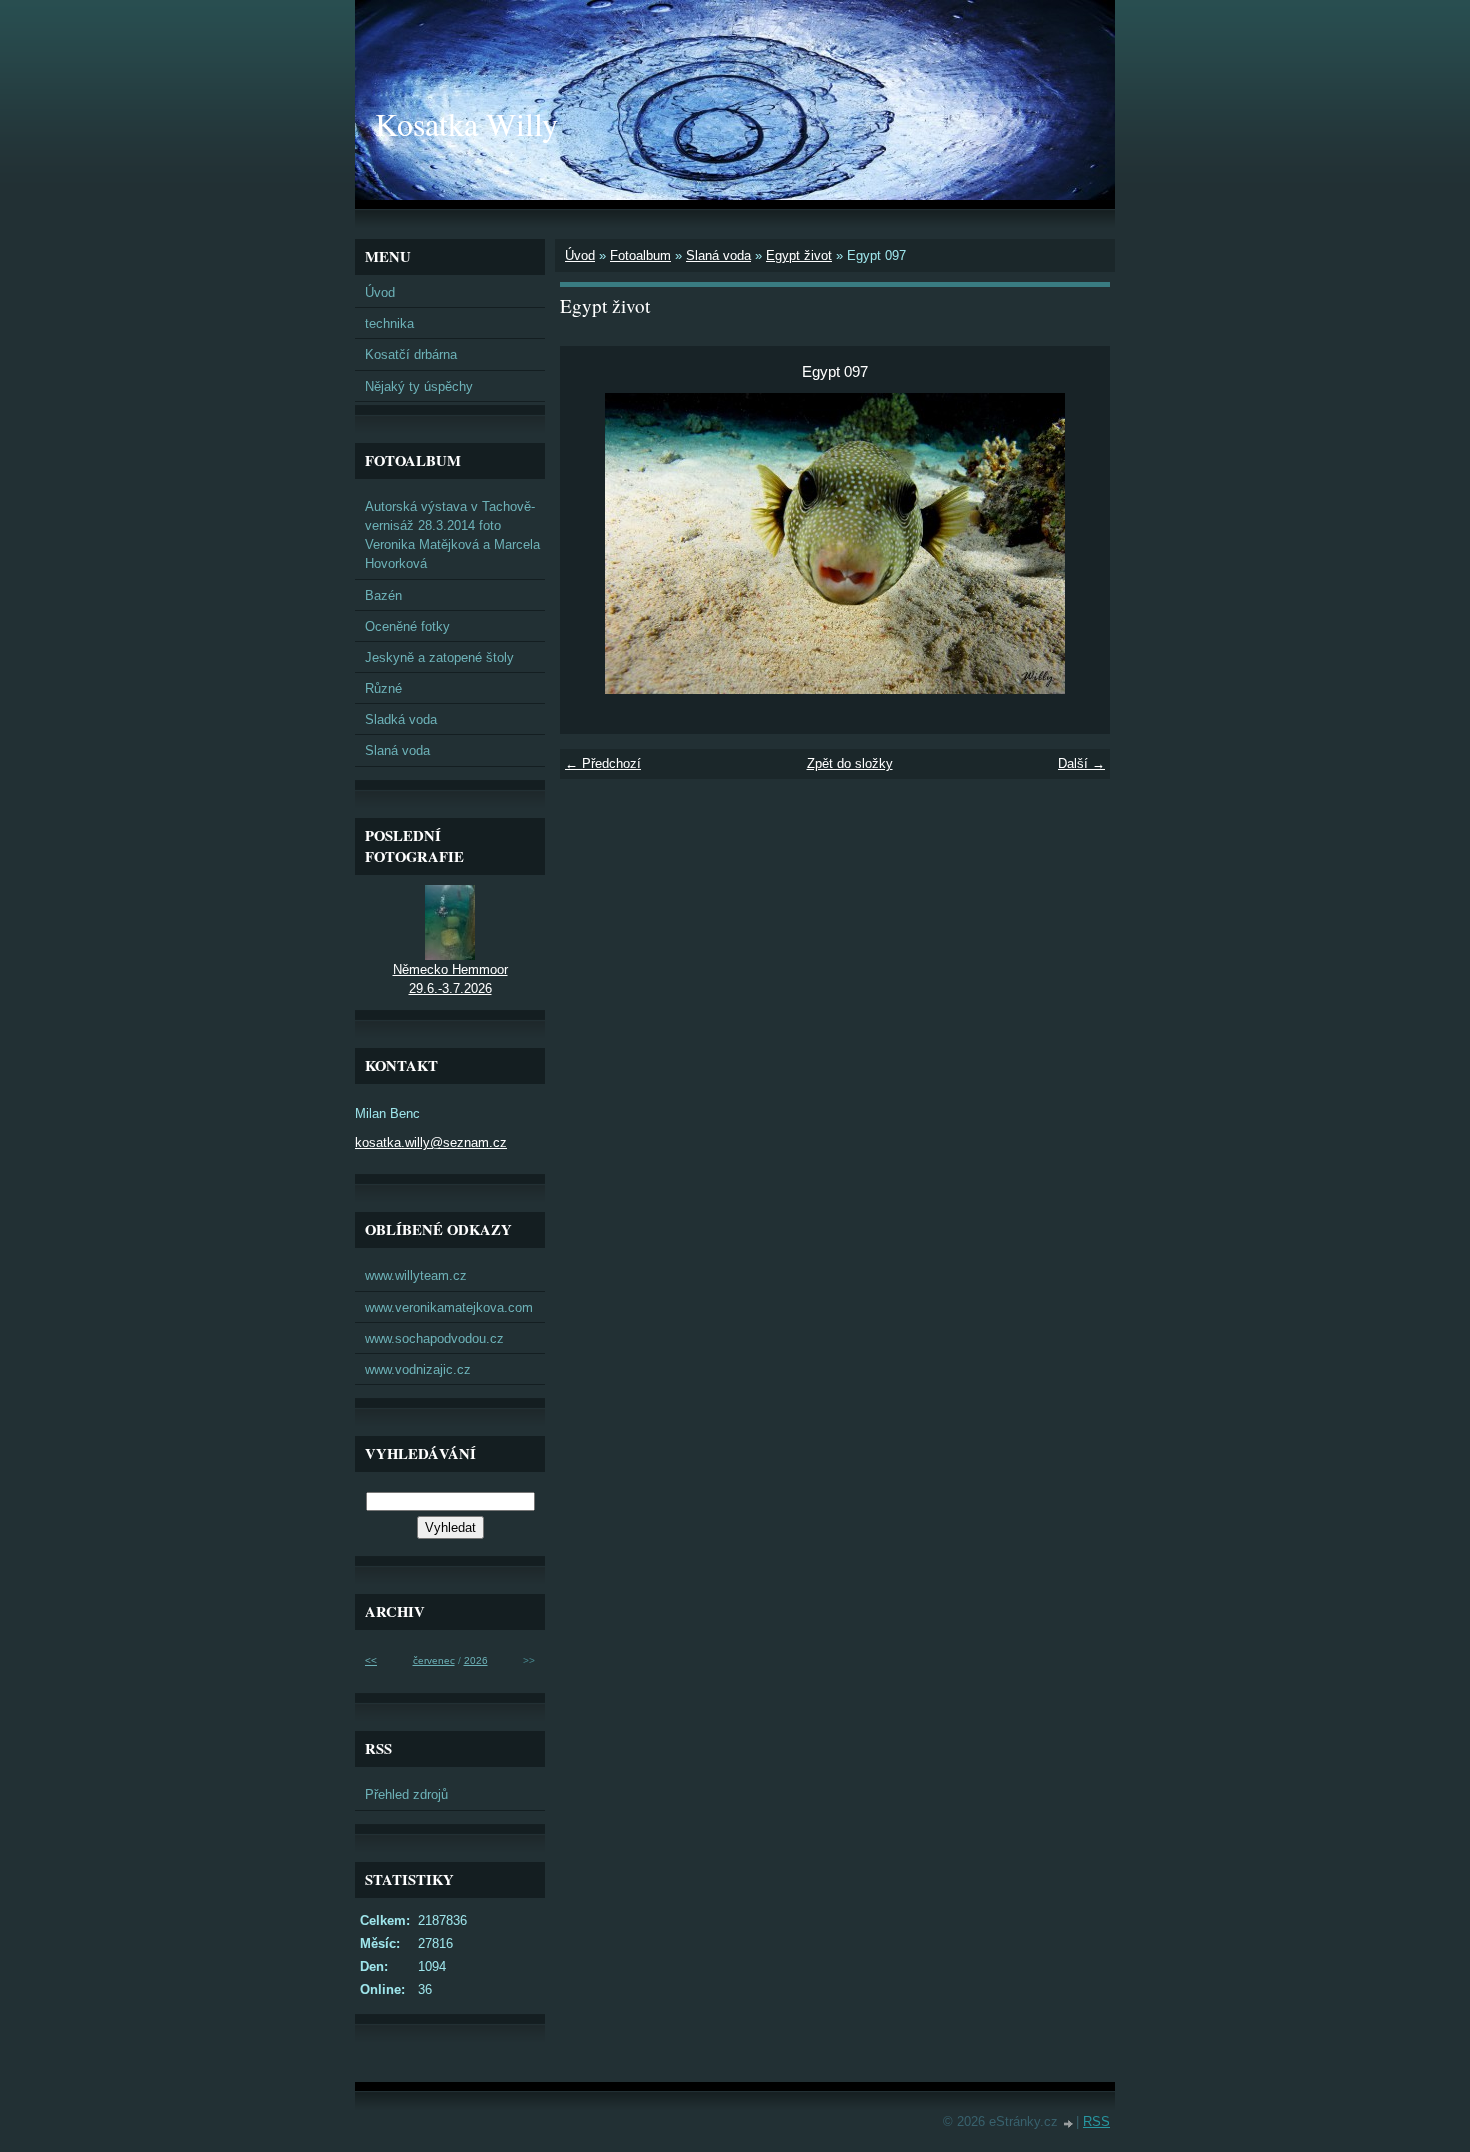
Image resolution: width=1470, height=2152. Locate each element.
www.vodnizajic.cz (418, 1369)
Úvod (580, 255)
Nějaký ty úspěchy (419, 386)
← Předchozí (603, 763)
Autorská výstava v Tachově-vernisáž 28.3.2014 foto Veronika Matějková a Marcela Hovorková (452, 535)
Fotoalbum (640, 255)
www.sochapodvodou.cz (434, 1338)
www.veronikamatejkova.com (449, 1307)
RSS (1096, 2121)
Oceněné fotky (407, 626)
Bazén (383, 595)
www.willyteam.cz (416, 1275)
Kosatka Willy (466, 123)
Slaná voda (718, 255)
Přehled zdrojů (406, 1794)
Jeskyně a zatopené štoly (439, 657)
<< (371, 1660)
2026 (476, 1660)
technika (389, 323)
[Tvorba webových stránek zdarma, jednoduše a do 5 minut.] (1069, 2123)
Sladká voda (401, 719)
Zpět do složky (850, 763)
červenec (434, 1660)
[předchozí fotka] (592, 543)
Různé (383, 688)
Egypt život (799, 255)
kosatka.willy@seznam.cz (431, 1142)
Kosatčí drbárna (411, 354)
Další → (1081, 763)
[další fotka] (1077, 543)
